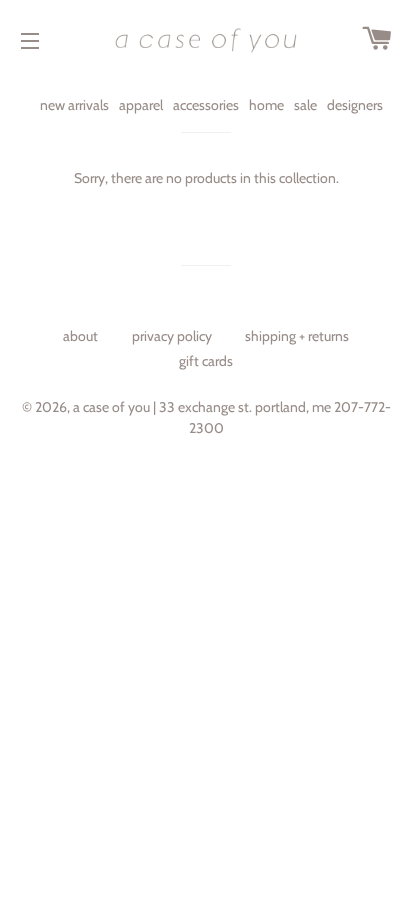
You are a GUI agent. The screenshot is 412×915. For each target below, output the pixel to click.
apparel (141, 105)
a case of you (111, 407)
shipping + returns (297, 336)
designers (355, 105)
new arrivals (74, 105)
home (266, 105)
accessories (206, 105)
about (80, 336)
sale (305, 105)
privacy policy (172, 336)
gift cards (206, 361)
